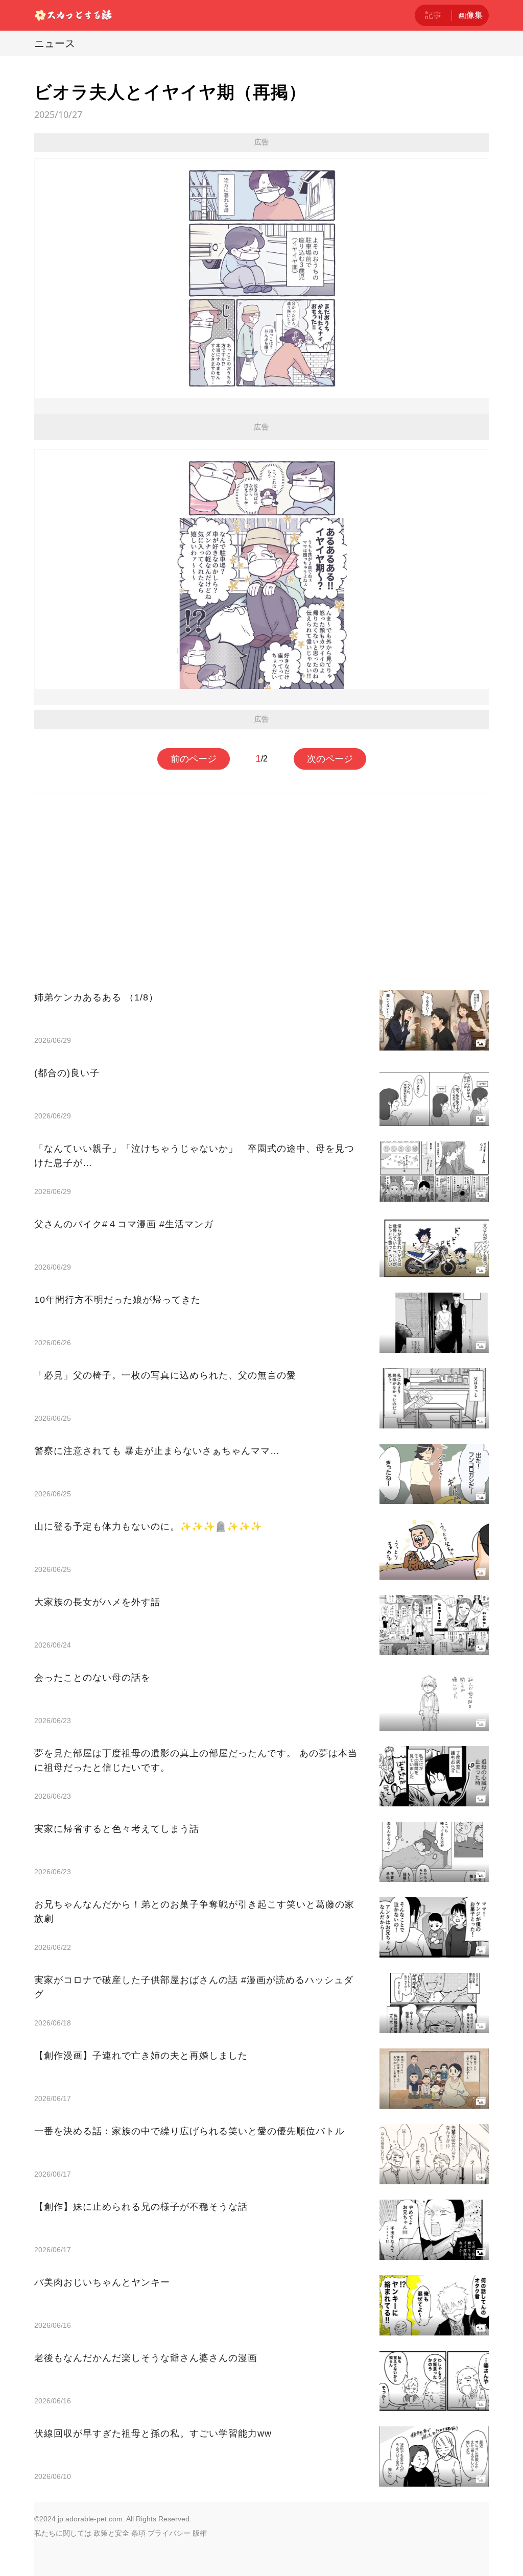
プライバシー (169, 2533)
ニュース (55, 43)
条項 (138, 2533)
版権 (200, 2533)
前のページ (194, 759)
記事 (433, 15)
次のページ (330, 759)
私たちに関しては (63, 2533)
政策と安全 (111, 2533)
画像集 (470, 15)
